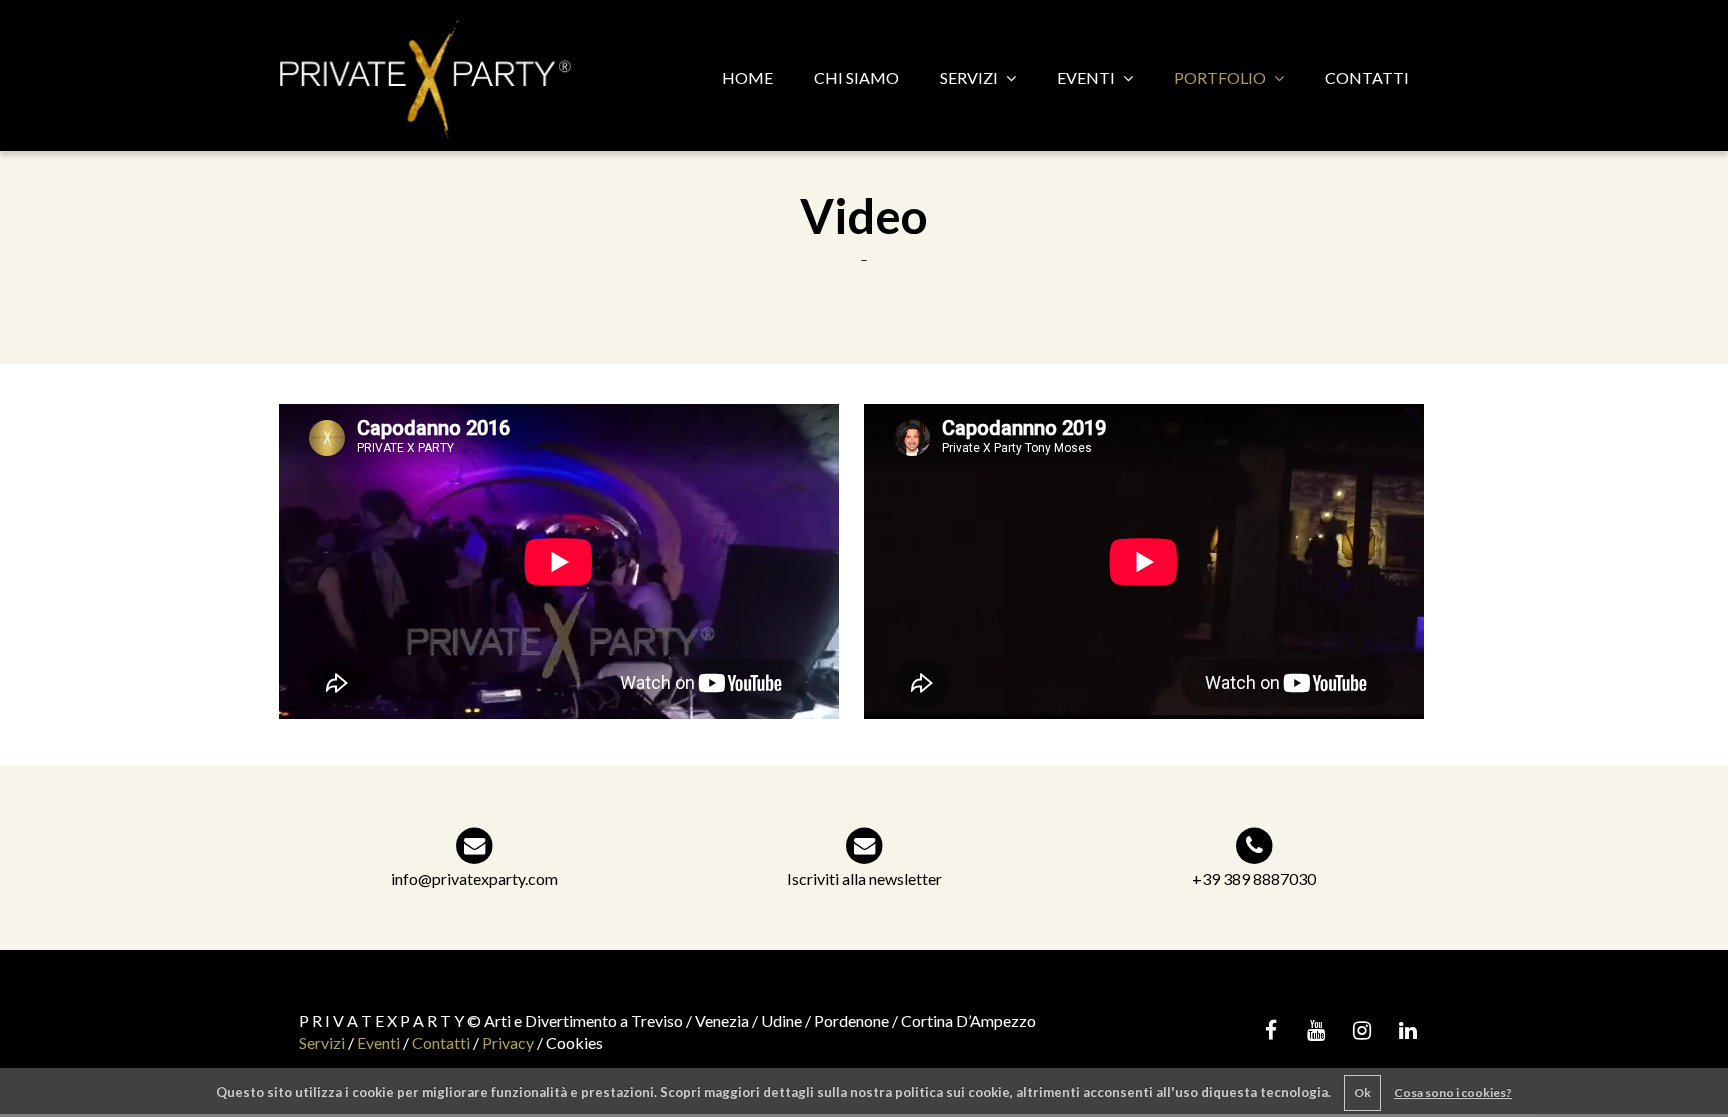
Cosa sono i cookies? (1453, 1092)
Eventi (378, 1042)
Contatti (441, 1042)
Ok (1362, 1092)
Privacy (508, 1042)
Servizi (322, 1042)
